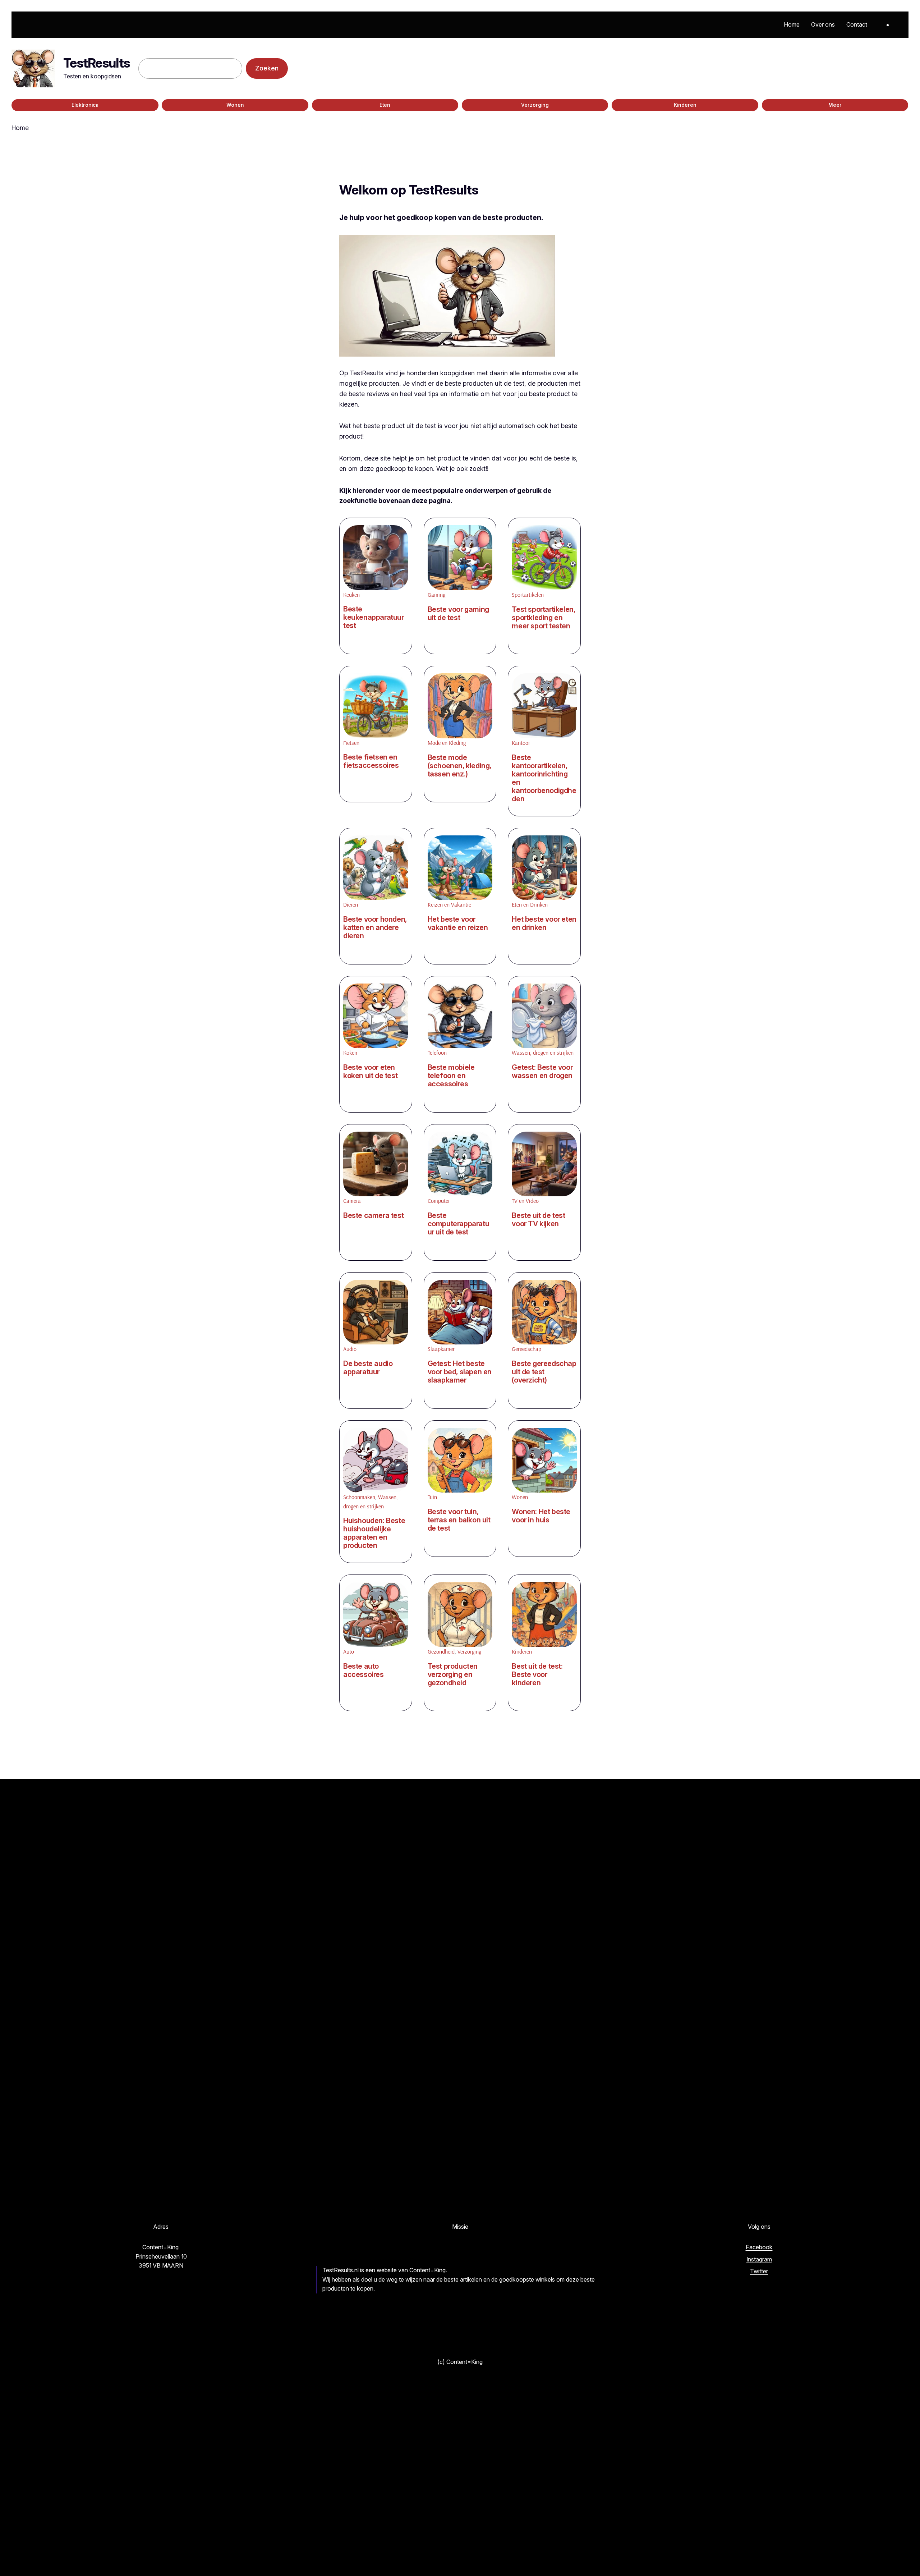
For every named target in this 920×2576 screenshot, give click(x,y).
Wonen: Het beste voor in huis (541, 1516)
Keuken (351, 595)
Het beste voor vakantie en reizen (458, 923)
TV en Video (525, 1201)
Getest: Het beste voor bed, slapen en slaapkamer (460, 1372)
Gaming (436, 595)
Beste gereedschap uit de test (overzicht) (544, 1372)
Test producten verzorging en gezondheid (453, 1675)
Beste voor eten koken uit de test (370, 1072)
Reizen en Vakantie (449, 904)
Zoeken (267, 68)
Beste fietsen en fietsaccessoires (371, 761)
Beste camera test (373, 1216)
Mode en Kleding (447, 743)
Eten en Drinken (530, 904)
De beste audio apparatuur (368, 1368)
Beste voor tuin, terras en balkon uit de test (459, 1520)
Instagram (759, 2259)
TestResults (96, 63)
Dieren (351, 904)
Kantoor (521, 743)
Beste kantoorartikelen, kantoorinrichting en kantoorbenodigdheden (544, 778)
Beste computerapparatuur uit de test (459, 1224)
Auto (349, 1651)
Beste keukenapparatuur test (374, 617)
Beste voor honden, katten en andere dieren (375, 928)
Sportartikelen (528, 595)
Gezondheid (441, 1651)
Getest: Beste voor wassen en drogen (542, 1072)
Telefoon (437, 1053)
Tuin (432, 1497)
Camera (352, 1201)
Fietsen (351, 743)
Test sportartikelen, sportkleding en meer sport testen (543, 618)
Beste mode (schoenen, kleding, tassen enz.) (459, 766)
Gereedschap (526, 1349)
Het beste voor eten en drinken (544, 923)
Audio (350, 1349)
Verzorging (535, 105)
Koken (350, 1053)
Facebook (759, 2247)
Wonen (235, 105)
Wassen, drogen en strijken (543, 1053)
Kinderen (685, 105)
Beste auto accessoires (364, 1670)
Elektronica (85, 105)
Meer (835, 105)
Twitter (759, 2271)
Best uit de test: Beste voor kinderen (537, 1675)
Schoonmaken (359, 1497)
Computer (439, 1201)
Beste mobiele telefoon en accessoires (451, 1076)
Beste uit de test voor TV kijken (538, 1220)
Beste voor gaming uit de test (458, 614)
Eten (385, 105)
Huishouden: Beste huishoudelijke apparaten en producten (374, 1533)
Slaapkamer (441, 1349)
